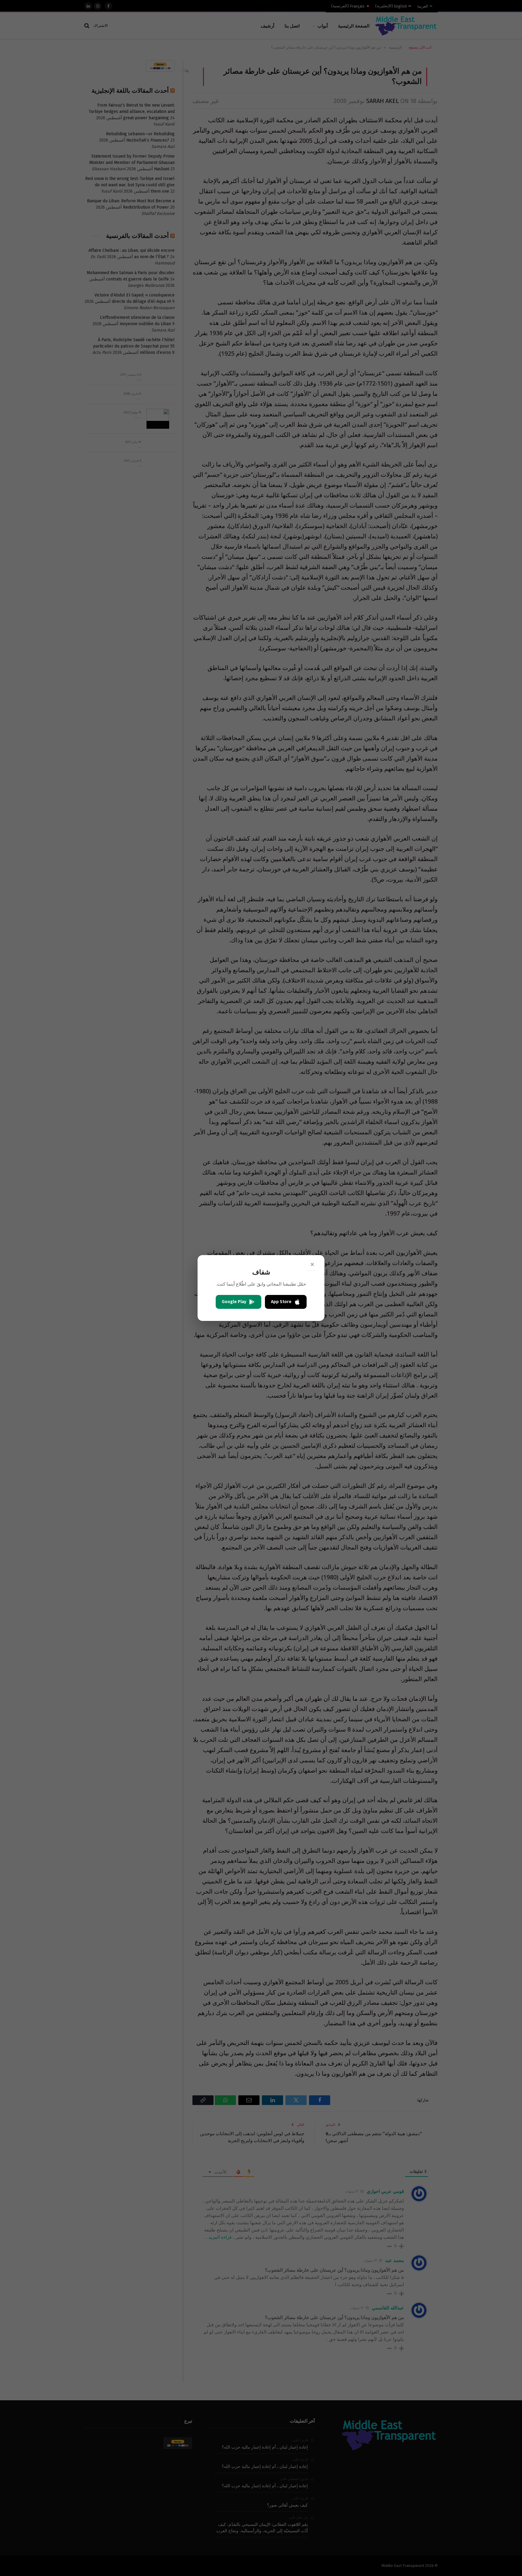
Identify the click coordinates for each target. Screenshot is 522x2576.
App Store (281, 1302)
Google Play (234, 1302)
